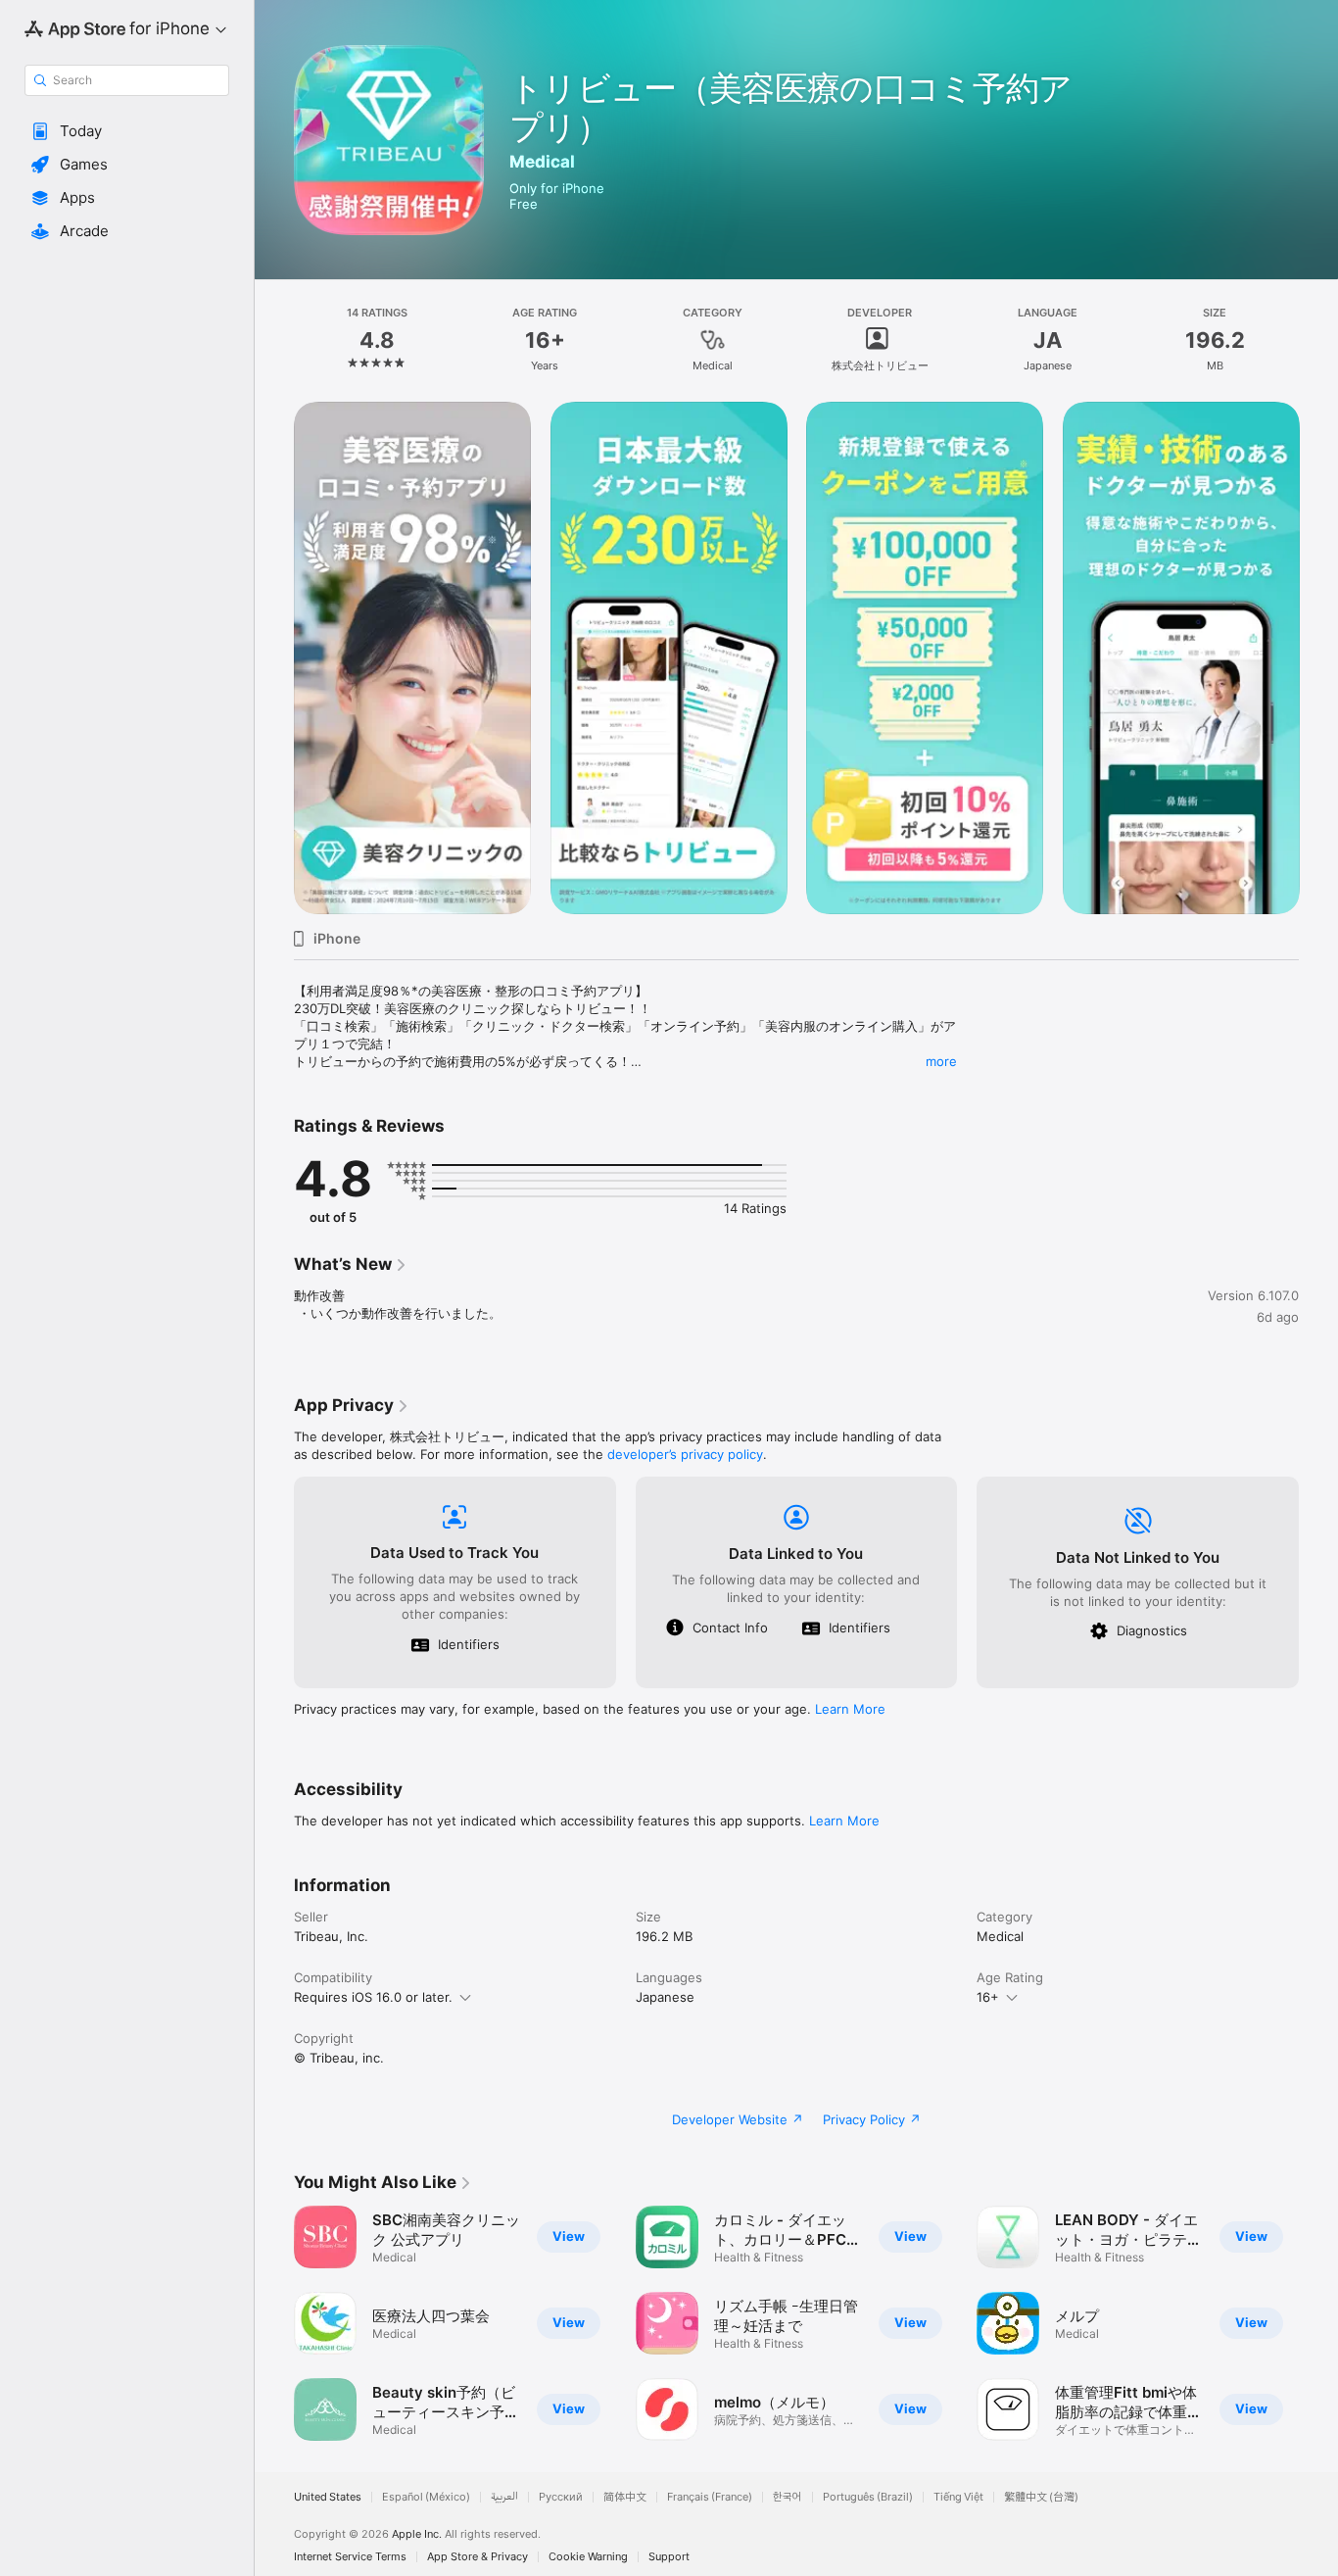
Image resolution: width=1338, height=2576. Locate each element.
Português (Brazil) (868, 2497)
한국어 (788, 2497)
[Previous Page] (274, 657)
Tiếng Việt (958, 2497)
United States (328, 2497)
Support (669, 2557)
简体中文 (625, 2497)
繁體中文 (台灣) (1041, 2497)
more (941, 1061)
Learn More (850, 1709)
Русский (561, 2497)
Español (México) (426, 2497)
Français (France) (710, 2497)
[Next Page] (1318, 657)
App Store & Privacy (478, 2557)
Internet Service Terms (350, 2557)
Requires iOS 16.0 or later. (373, 1997)
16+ (988, 1997)
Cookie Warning (588, 2557)
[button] (127, 131)
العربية (504, 2497)
